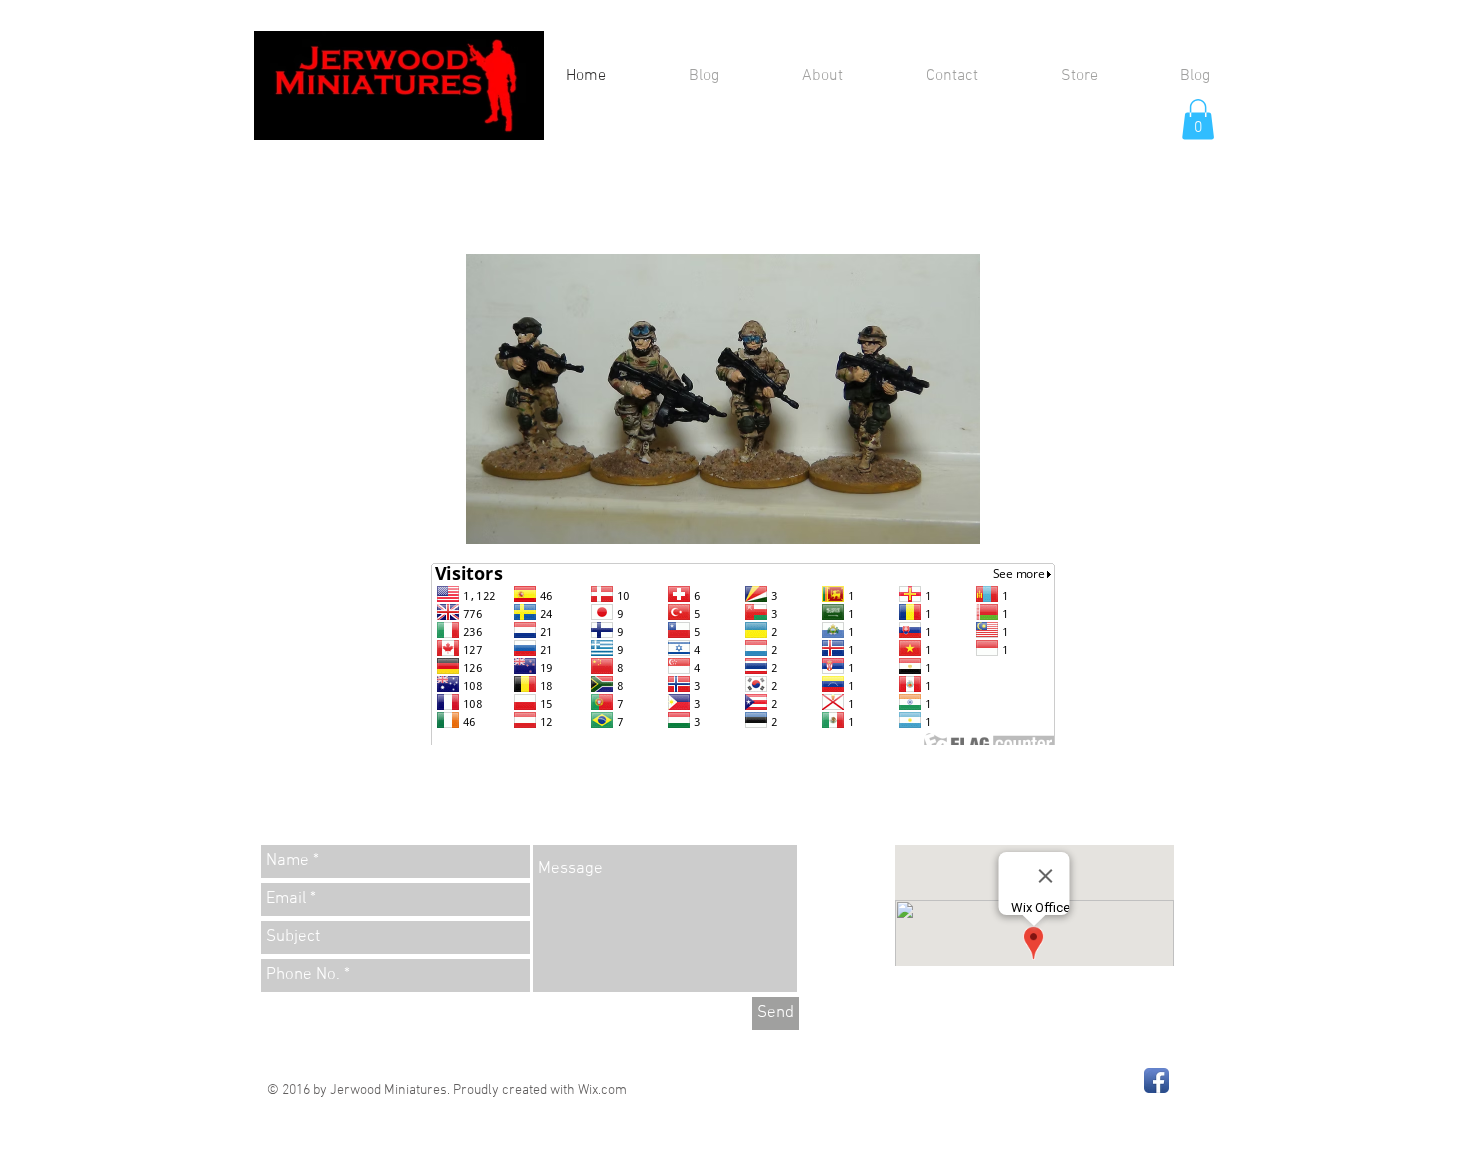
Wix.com (602, 1090)
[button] (1198, 119)
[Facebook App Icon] (1156, 1080)
